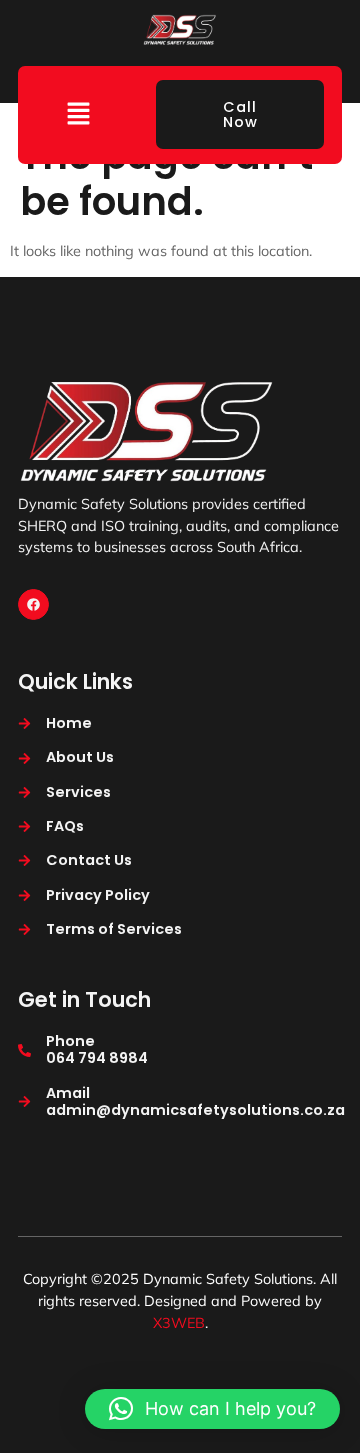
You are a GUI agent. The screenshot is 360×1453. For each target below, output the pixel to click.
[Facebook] (33, 604)
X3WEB (179, 1323)
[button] (78, 114)
